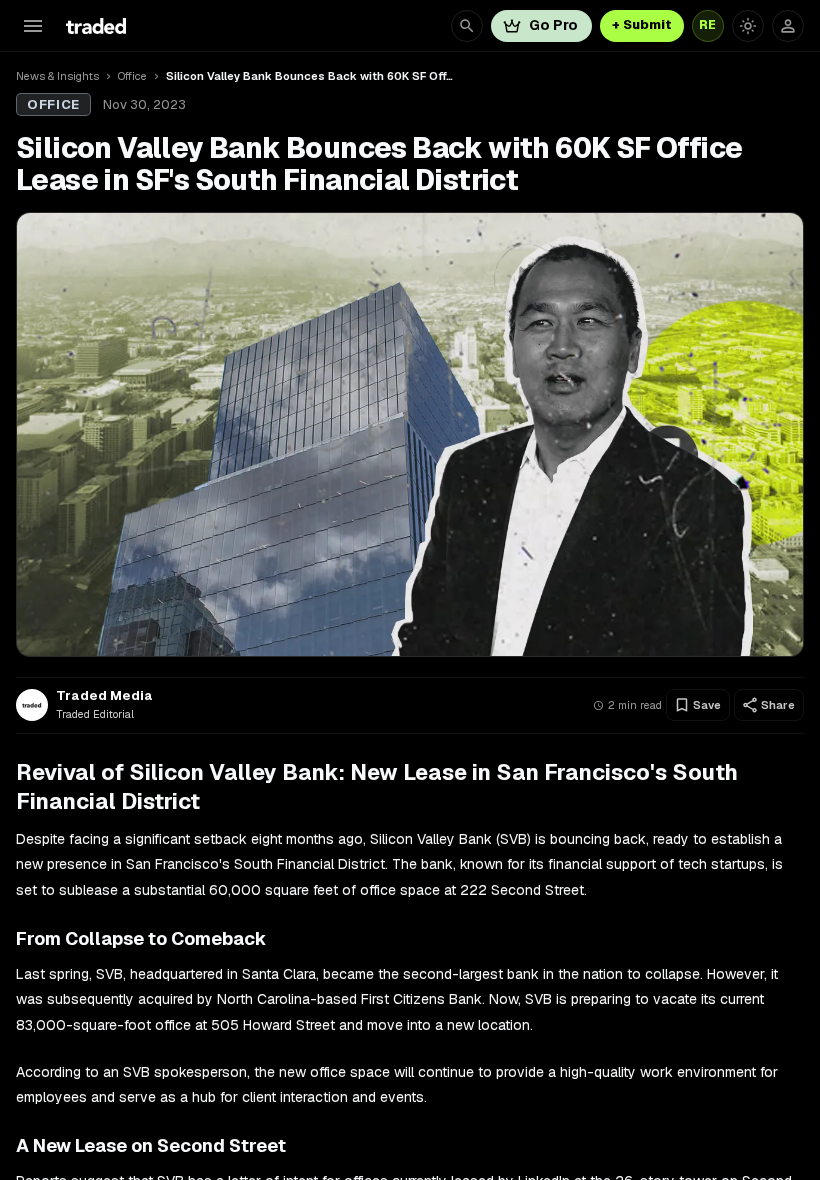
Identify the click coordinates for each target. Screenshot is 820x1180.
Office (132, 76)
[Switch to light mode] (748, 26)
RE (708, 25)
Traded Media (104, 696)
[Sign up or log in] (788, 26)
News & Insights (57, 76)
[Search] (467, 26)
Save (707, 705)
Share (778, 705)
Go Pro (553, 25)
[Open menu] (33, 26)
